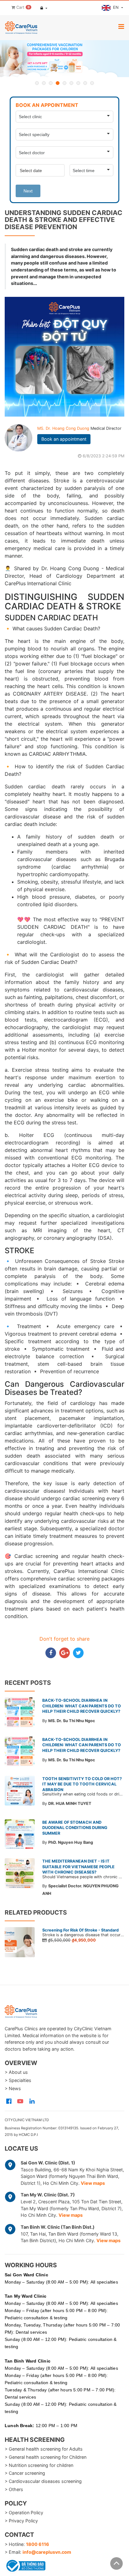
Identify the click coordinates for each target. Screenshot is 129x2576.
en (116, 7)
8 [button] (85, 83)
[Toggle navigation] (121, 26)
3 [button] (51, 83)
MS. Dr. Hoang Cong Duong (64, 428)
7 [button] (78, 83)
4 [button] (58, 83)
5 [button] (64, 83)
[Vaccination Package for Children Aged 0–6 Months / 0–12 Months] (64, 59)
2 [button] (44, 83)
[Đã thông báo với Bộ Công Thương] (25, 2565)
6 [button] (71, 83)
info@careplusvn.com (47, 2552)
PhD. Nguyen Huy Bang (71, 1842)
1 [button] (37, 83)
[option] (64, 59)
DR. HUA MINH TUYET (70, 1803)
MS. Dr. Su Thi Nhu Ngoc (72, 1721)
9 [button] (92, 83)
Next (28, 191)
